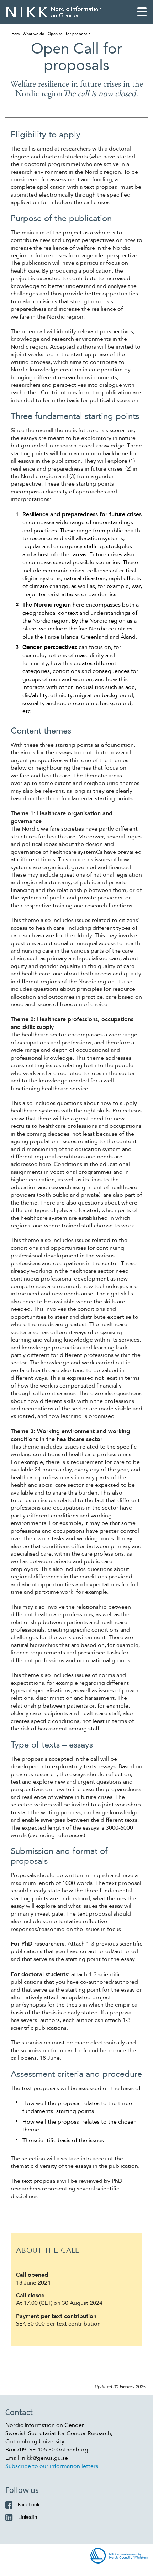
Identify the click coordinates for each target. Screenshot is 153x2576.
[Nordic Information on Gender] (54, 12)
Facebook (29, 2505)
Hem (15, 34)
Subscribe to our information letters (52, 2466)
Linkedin (28, 2517)
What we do (34, 34)
